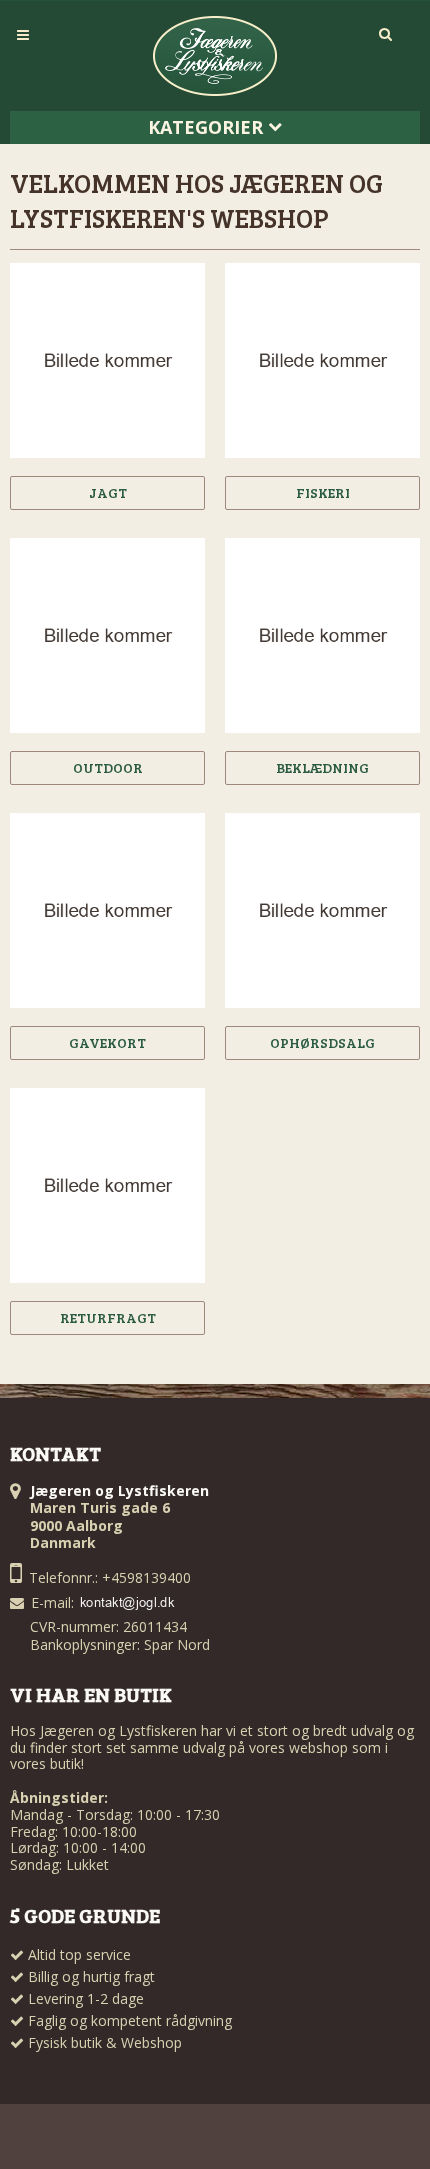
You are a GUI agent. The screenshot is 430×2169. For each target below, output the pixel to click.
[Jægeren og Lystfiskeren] (215, 56)
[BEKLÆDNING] (322, 635)
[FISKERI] (322, 360)
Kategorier (208, 127)
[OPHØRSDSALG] (322, 910)
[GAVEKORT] (107, 910)
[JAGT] (107, 360)
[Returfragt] (107, 1185)
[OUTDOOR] (107, 635)
